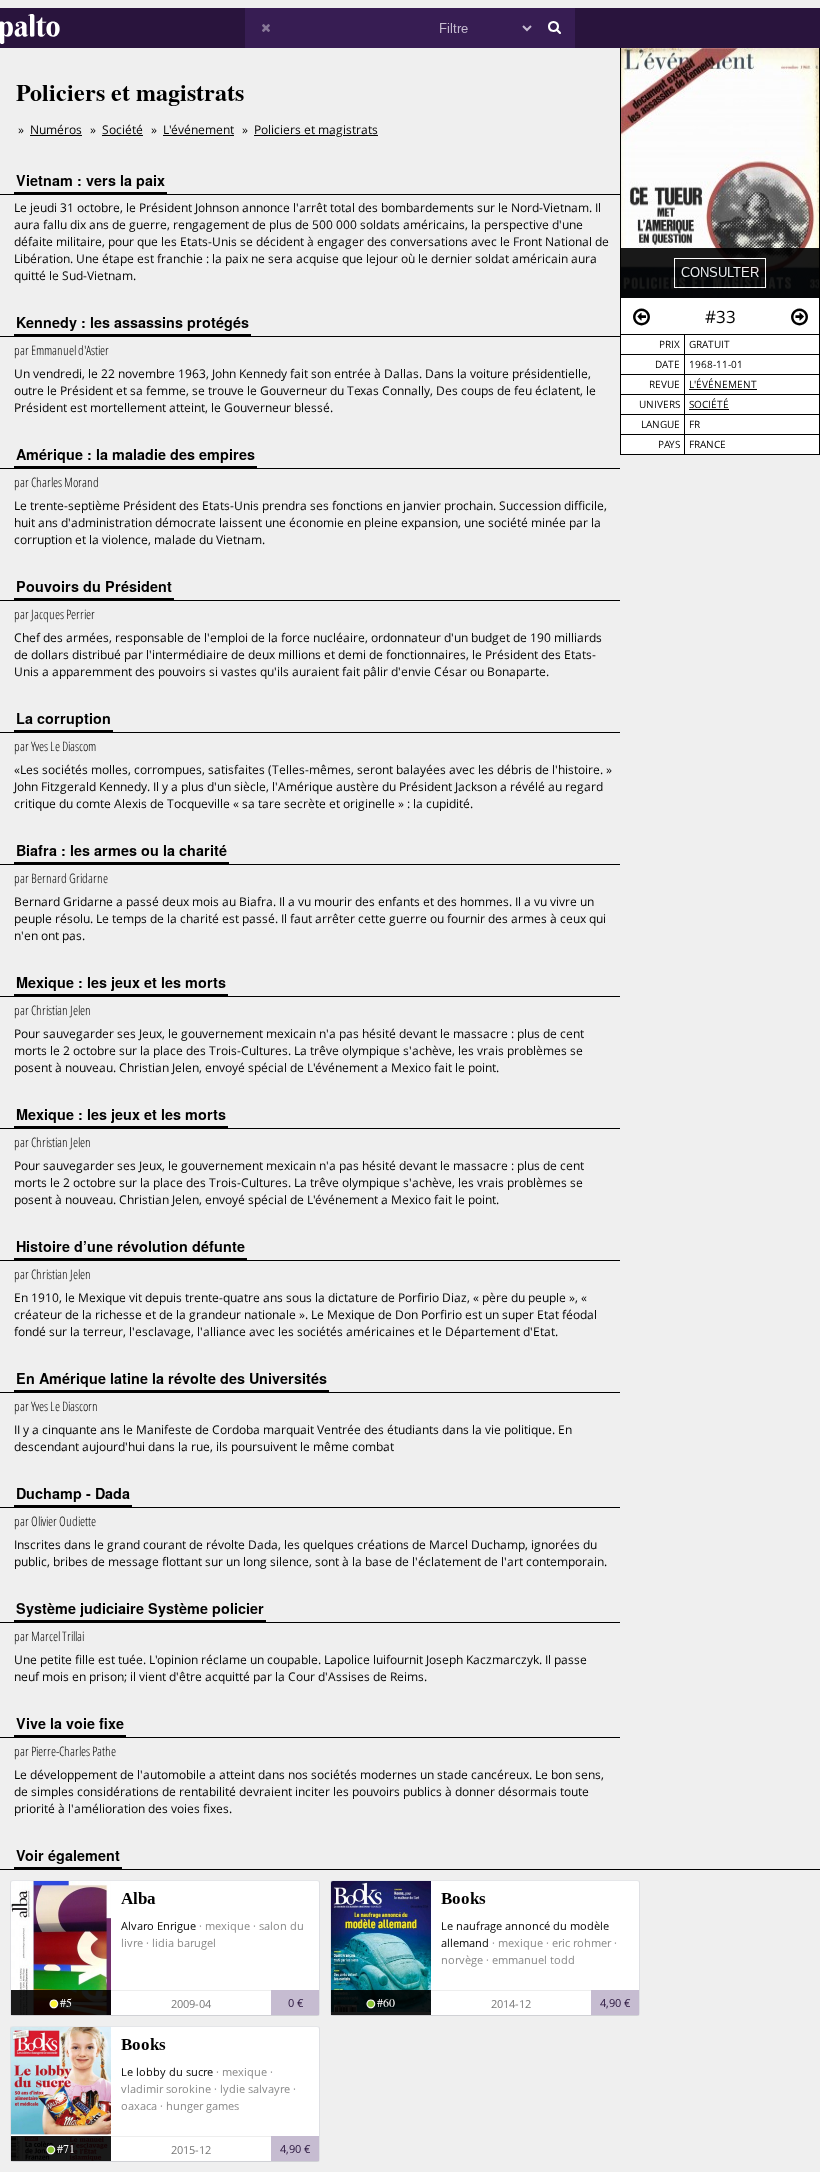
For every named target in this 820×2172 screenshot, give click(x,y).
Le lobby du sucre (167, 2071)
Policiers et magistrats (316, 129)
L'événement (723, 384)
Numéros (56, 129)
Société (709, 404)
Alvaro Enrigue (158, 1925)
